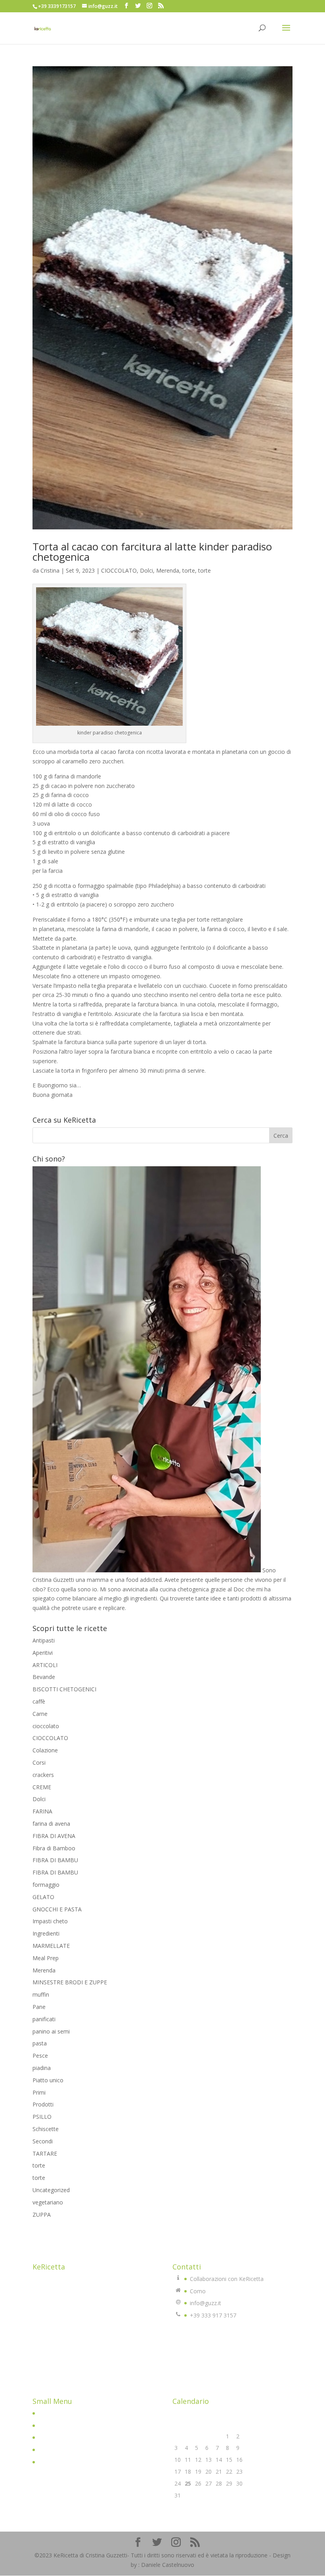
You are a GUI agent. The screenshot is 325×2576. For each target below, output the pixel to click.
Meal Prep (46, 1958)
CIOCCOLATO (119, 570)
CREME (42, 1787)
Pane (39, 2007)
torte (189, 570)
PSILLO (42, 2117)
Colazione (45, 1750)
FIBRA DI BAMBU (55, 1860)
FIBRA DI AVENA (54, 1836)
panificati (44, 2019)
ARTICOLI (45, 1665)
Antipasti (44, 1640)
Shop (45, 2450)
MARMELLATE (51, 1946)
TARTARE (45, 2153)
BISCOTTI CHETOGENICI (64, 1689)
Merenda (168, 570)
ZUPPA (42, 2215)
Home (46, 2413)
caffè (39, 1701)
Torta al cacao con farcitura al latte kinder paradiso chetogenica (152, 552)
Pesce (40, 2056)
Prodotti (43, 2104)
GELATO (43, 1897)
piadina (42, 2068)
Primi (39, 2092)
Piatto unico (48, 2080)
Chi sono (49, 2426)
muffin (41, 1994)
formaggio (46, 1885)
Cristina (50, 570)
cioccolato (46, 1726)
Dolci (146, 570)
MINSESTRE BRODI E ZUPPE (70, 1982)
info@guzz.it (206, 2303)
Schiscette (46, 2129)
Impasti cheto (50, 1921)
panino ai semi (51, 2031)
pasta (40, 2043)
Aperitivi (43, 1653)
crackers (43, 1775)
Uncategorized (51, 2190)
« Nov (180, 2506)
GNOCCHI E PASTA (57, 1909)
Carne (40, 1714)
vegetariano (48, 2202)
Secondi (43, 2141)
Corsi (39, 1762)
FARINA (42, 1811)
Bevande (44, 1677)
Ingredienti (46, 1933)
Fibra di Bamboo (54, 1848)
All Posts (49, 2437)
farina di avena (51, 1824)
